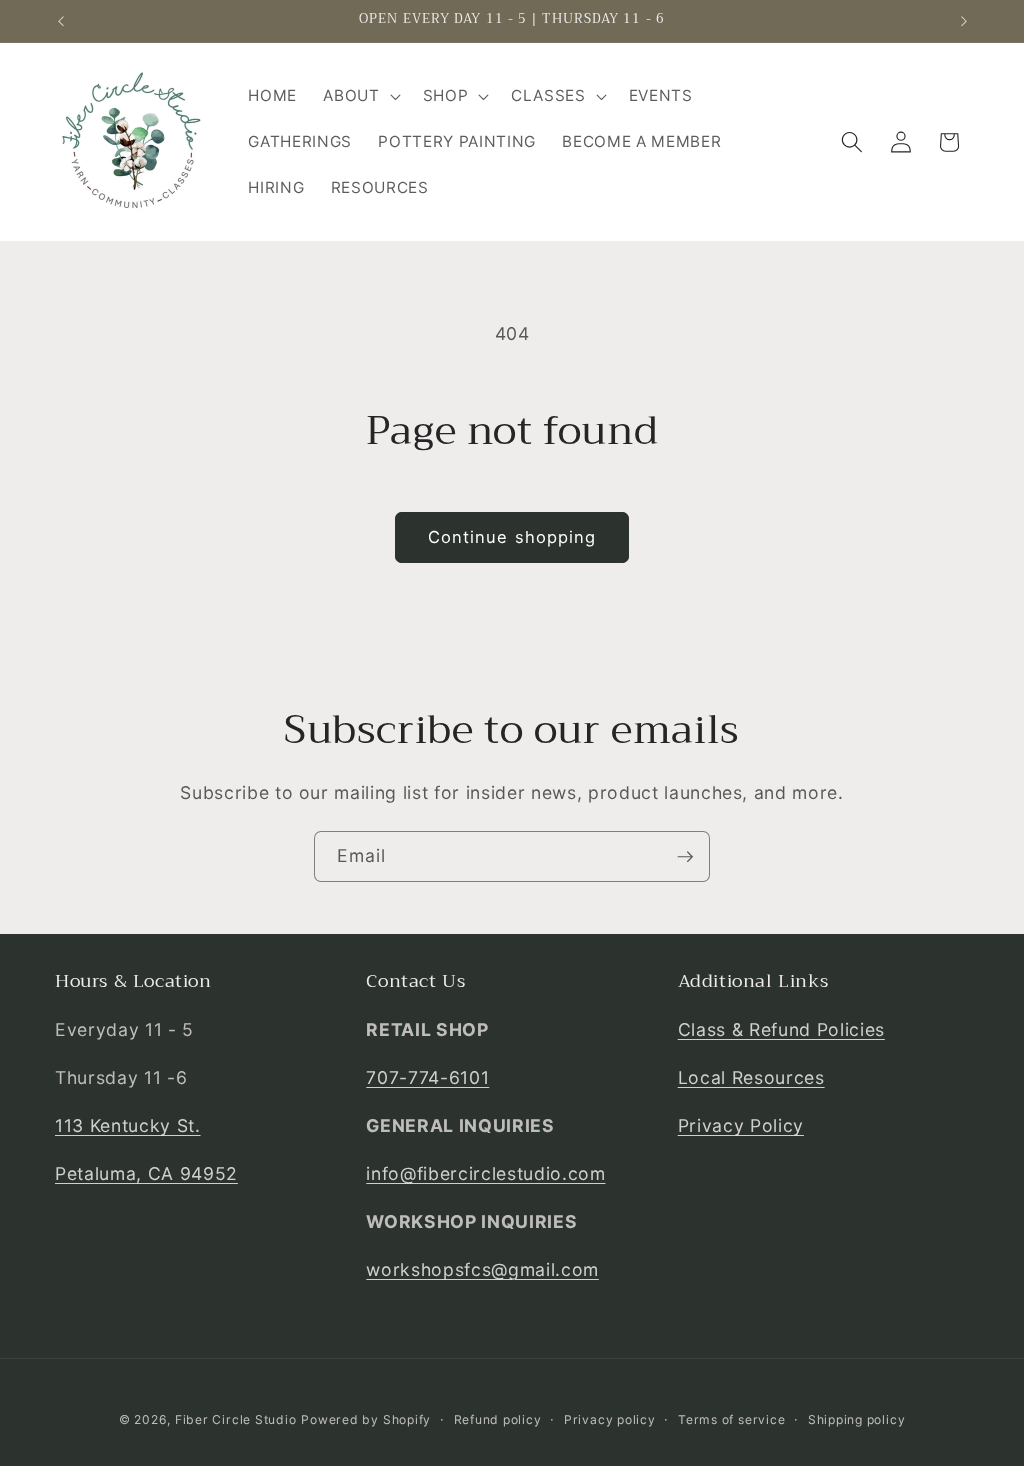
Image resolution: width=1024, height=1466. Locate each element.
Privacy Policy (741, 1125)
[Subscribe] (685, 857)
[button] (359, 96)
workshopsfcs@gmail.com (482, 1269)
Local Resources (751, 1077)
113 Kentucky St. (128, 1125)
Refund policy (498, 1419)
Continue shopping (512, 537)
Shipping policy (857, 1419)
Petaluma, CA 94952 (146, 1173)
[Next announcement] (964, 21)
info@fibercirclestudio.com (485, 1173)
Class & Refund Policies (781, 1029)
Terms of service (731, 1419)
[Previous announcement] (61, 21)
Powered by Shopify (366, 1419)
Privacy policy (610, 1419)
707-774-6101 (427, 1077)
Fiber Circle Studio (236, 1419)
